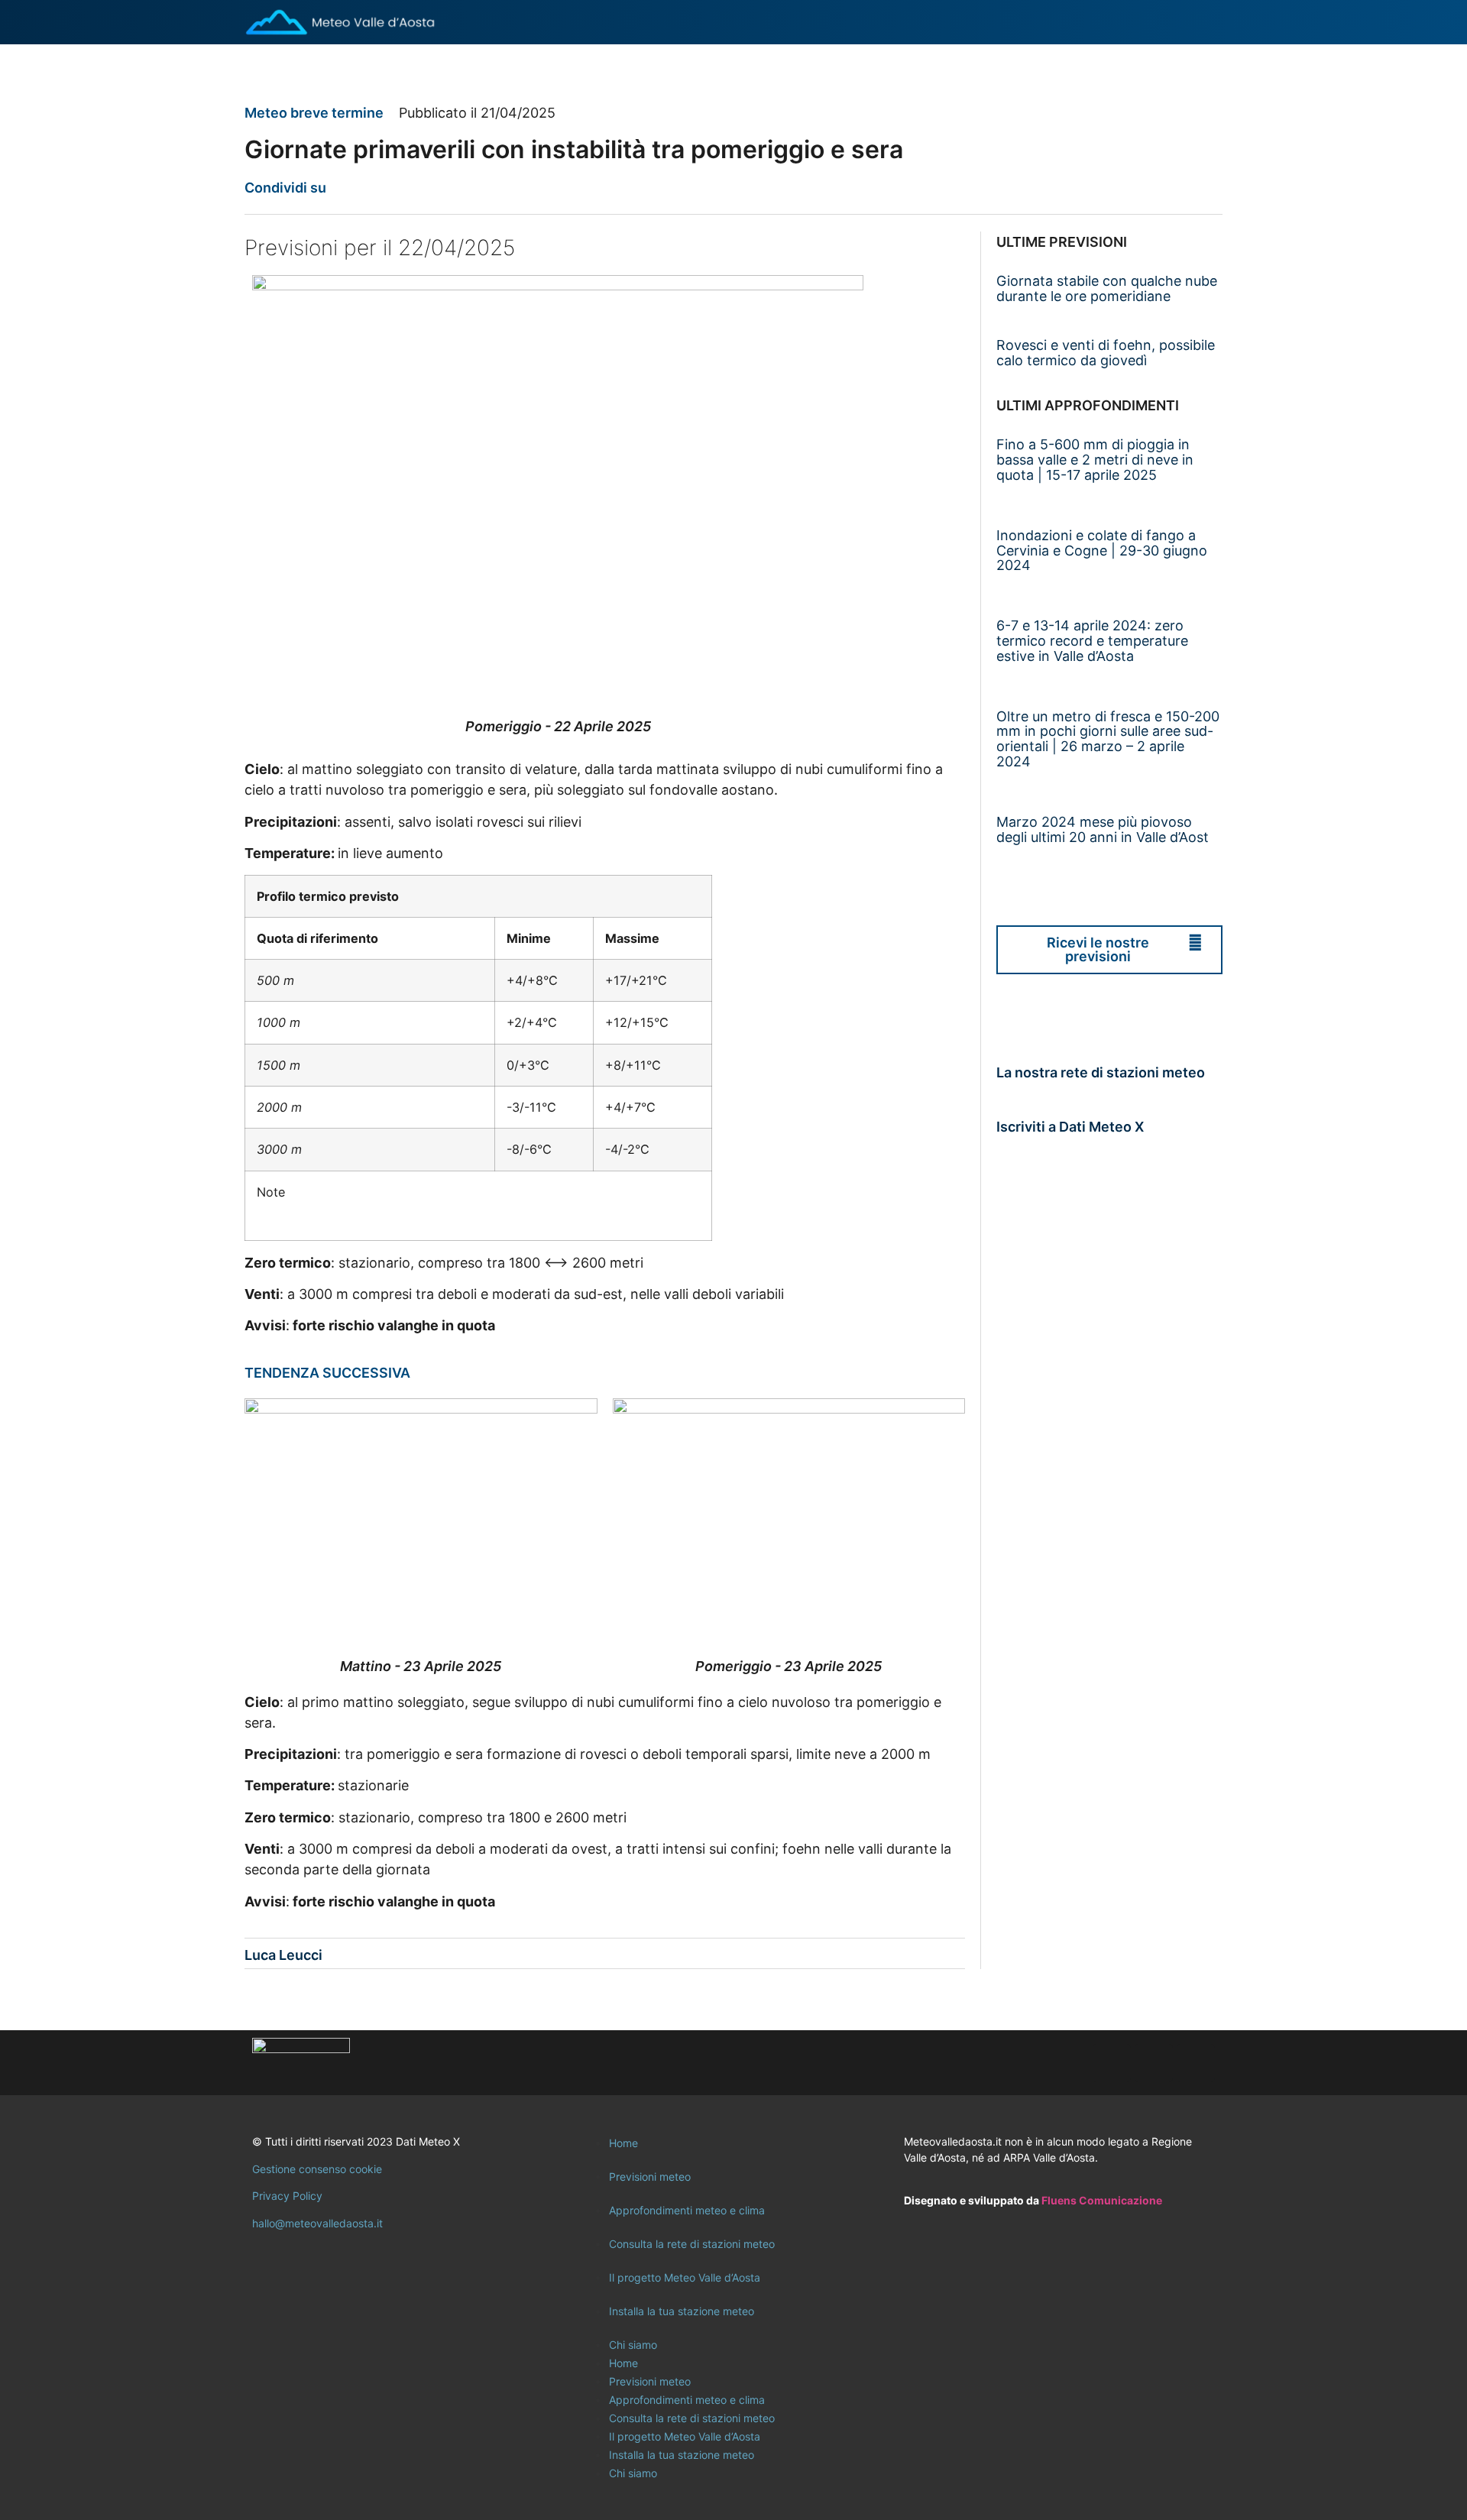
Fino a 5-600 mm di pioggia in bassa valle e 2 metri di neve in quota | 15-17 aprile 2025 (1095, 460)
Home (623, 2143)
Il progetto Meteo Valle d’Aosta (685, 2277)
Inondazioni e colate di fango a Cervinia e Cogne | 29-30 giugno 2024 (1102, 551)
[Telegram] (1196, 2063)
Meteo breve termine (314, 113)
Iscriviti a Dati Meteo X (1070, 1127)
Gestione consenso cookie (317, 2169)
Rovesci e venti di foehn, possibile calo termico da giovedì (1106, 353)
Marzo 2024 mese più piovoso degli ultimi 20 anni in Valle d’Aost (1103, 829)
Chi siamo (633, 2345)
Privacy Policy (287, 2196)
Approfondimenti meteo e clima (687, 2210)
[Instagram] (1154, 2063)
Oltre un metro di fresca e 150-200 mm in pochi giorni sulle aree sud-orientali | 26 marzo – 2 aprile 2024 (1108, 739)
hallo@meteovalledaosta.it (317, 2223)
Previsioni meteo (650, 2177)
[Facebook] (1112, 2063)
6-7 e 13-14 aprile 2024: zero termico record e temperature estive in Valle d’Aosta (1092, 641)
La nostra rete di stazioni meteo (1101, 1072)
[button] (347, 188)
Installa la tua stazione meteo (682, 2311)
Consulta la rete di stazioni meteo (692, 2244)
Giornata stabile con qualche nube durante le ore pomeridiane (1107, 288)
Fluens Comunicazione (1102, 2200)
